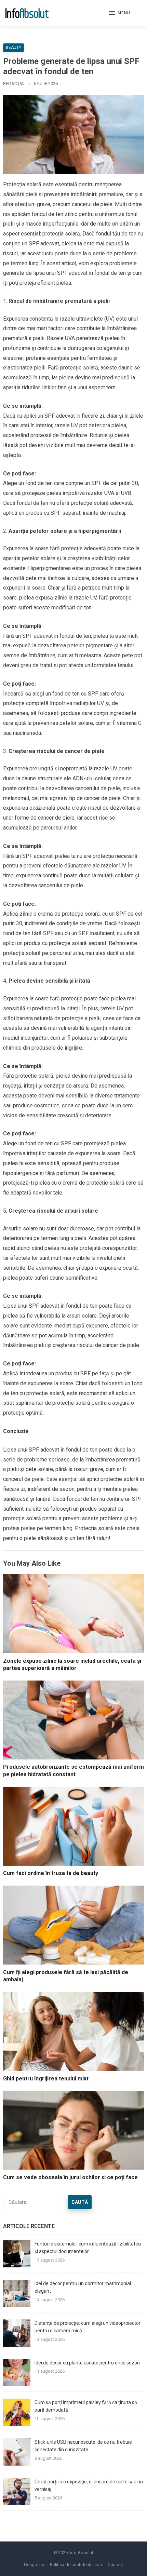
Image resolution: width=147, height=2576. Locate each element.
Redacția (14, 84)
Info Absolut (81, 2553)
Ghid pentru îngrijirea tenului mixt (46, 2079)
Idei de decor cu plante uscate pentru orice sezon (87, 2363)
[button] (119, 13)
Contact (115, 2565)
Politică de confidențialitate (77, 2565)
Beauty (14, 48)
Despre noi (35, 2565)
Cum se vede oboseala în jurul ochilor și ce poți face (70, 2177)
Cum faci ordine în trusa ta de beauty (51, 1873)
